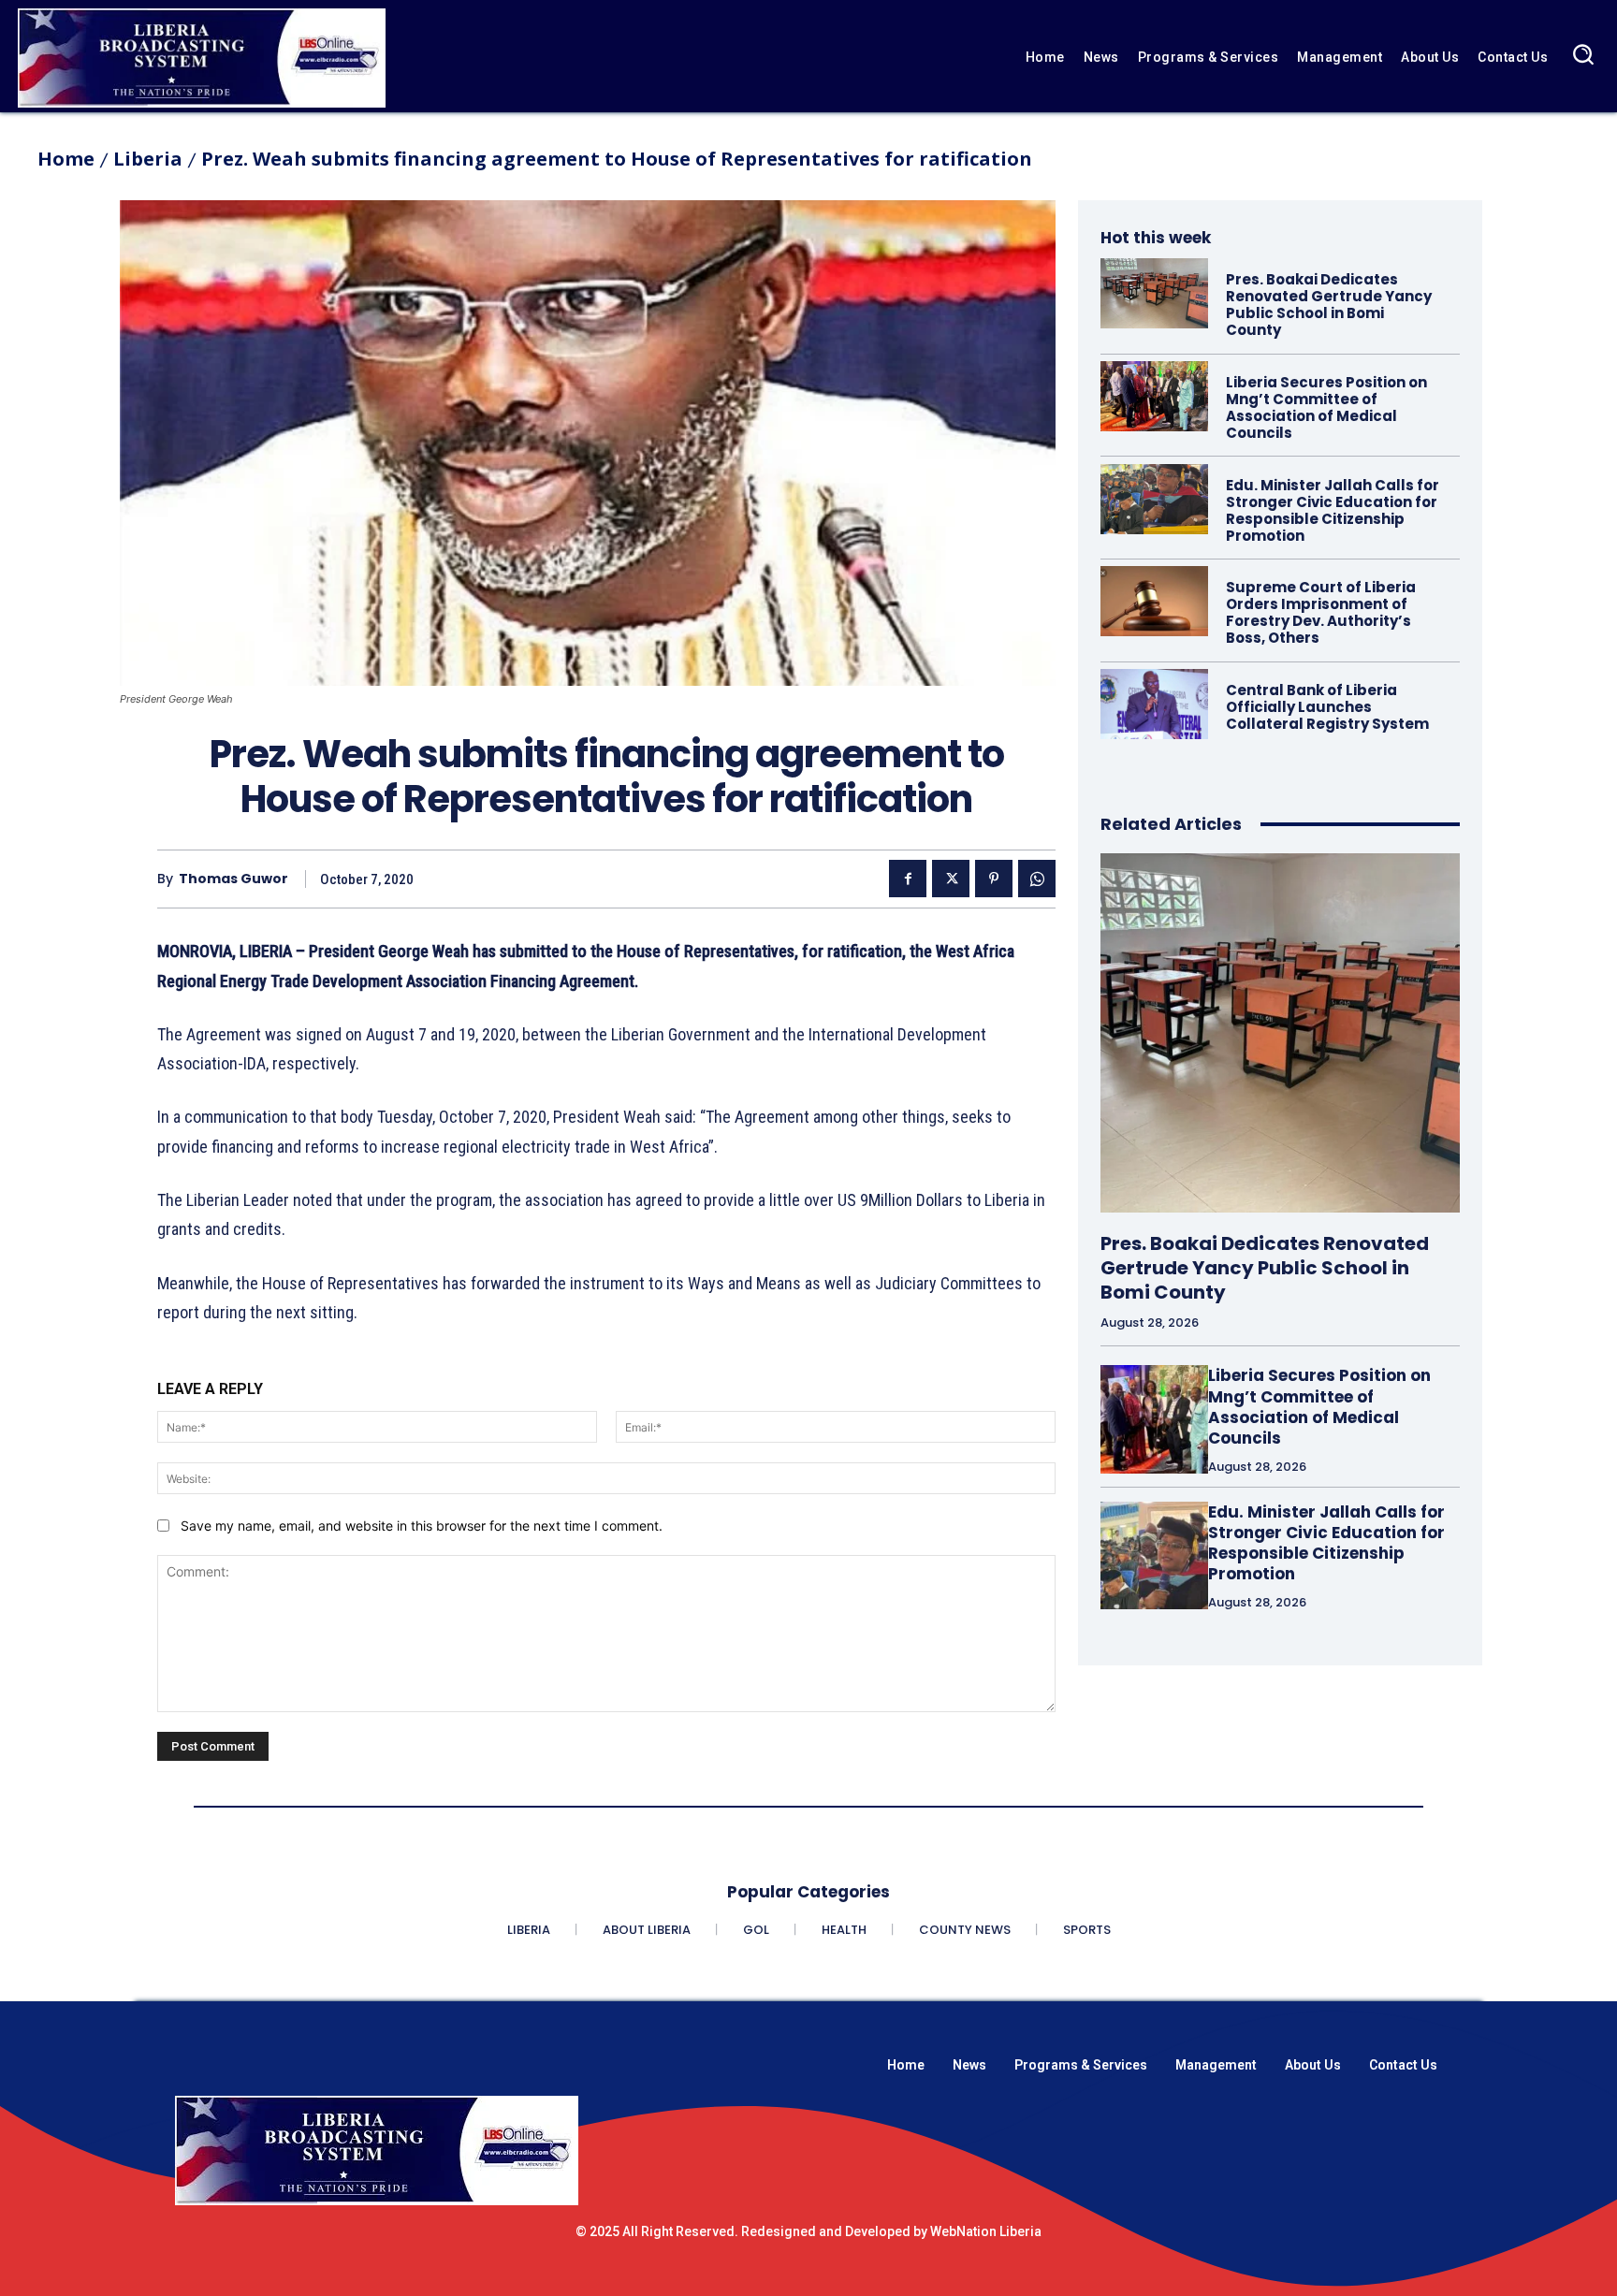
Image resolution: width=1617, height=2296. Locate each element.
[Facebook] (908, 879)
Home (66, 159)
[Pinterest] (994, 879)
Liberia (148, 159)
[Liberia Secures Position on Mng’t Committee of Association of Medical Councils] (1154, 396)
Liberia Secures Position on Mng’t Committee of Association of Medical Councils (1326, 407)
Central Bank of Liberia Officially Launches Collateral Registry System (1327, 707)
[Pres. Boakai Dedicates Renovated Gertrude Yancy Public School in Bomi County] (1154, 293)
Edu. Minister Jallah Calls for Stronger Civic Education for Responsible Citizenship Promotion (1333, 510)
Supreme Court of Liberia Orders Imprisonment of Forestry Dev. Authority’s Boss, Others (1321, 612)
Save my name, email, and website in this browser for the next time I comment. (422, 1526)
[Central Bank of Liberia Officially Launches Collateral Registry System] (1154, 704)
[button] (1583, 54)
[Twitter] (951, 879)
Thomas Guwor (233, 879)
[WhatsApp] (1037, 879)
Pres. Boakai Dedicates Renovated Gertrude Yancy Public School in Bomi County (1329, 305)
